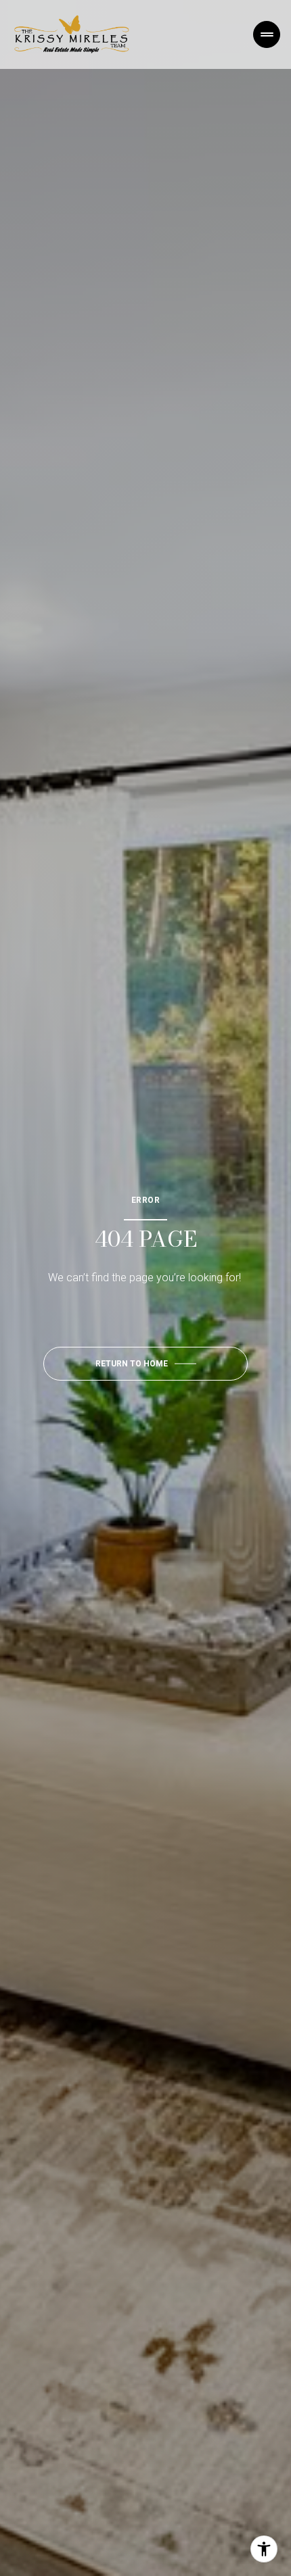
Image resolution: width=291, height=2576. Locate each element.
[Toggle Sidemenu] (267, 34)
